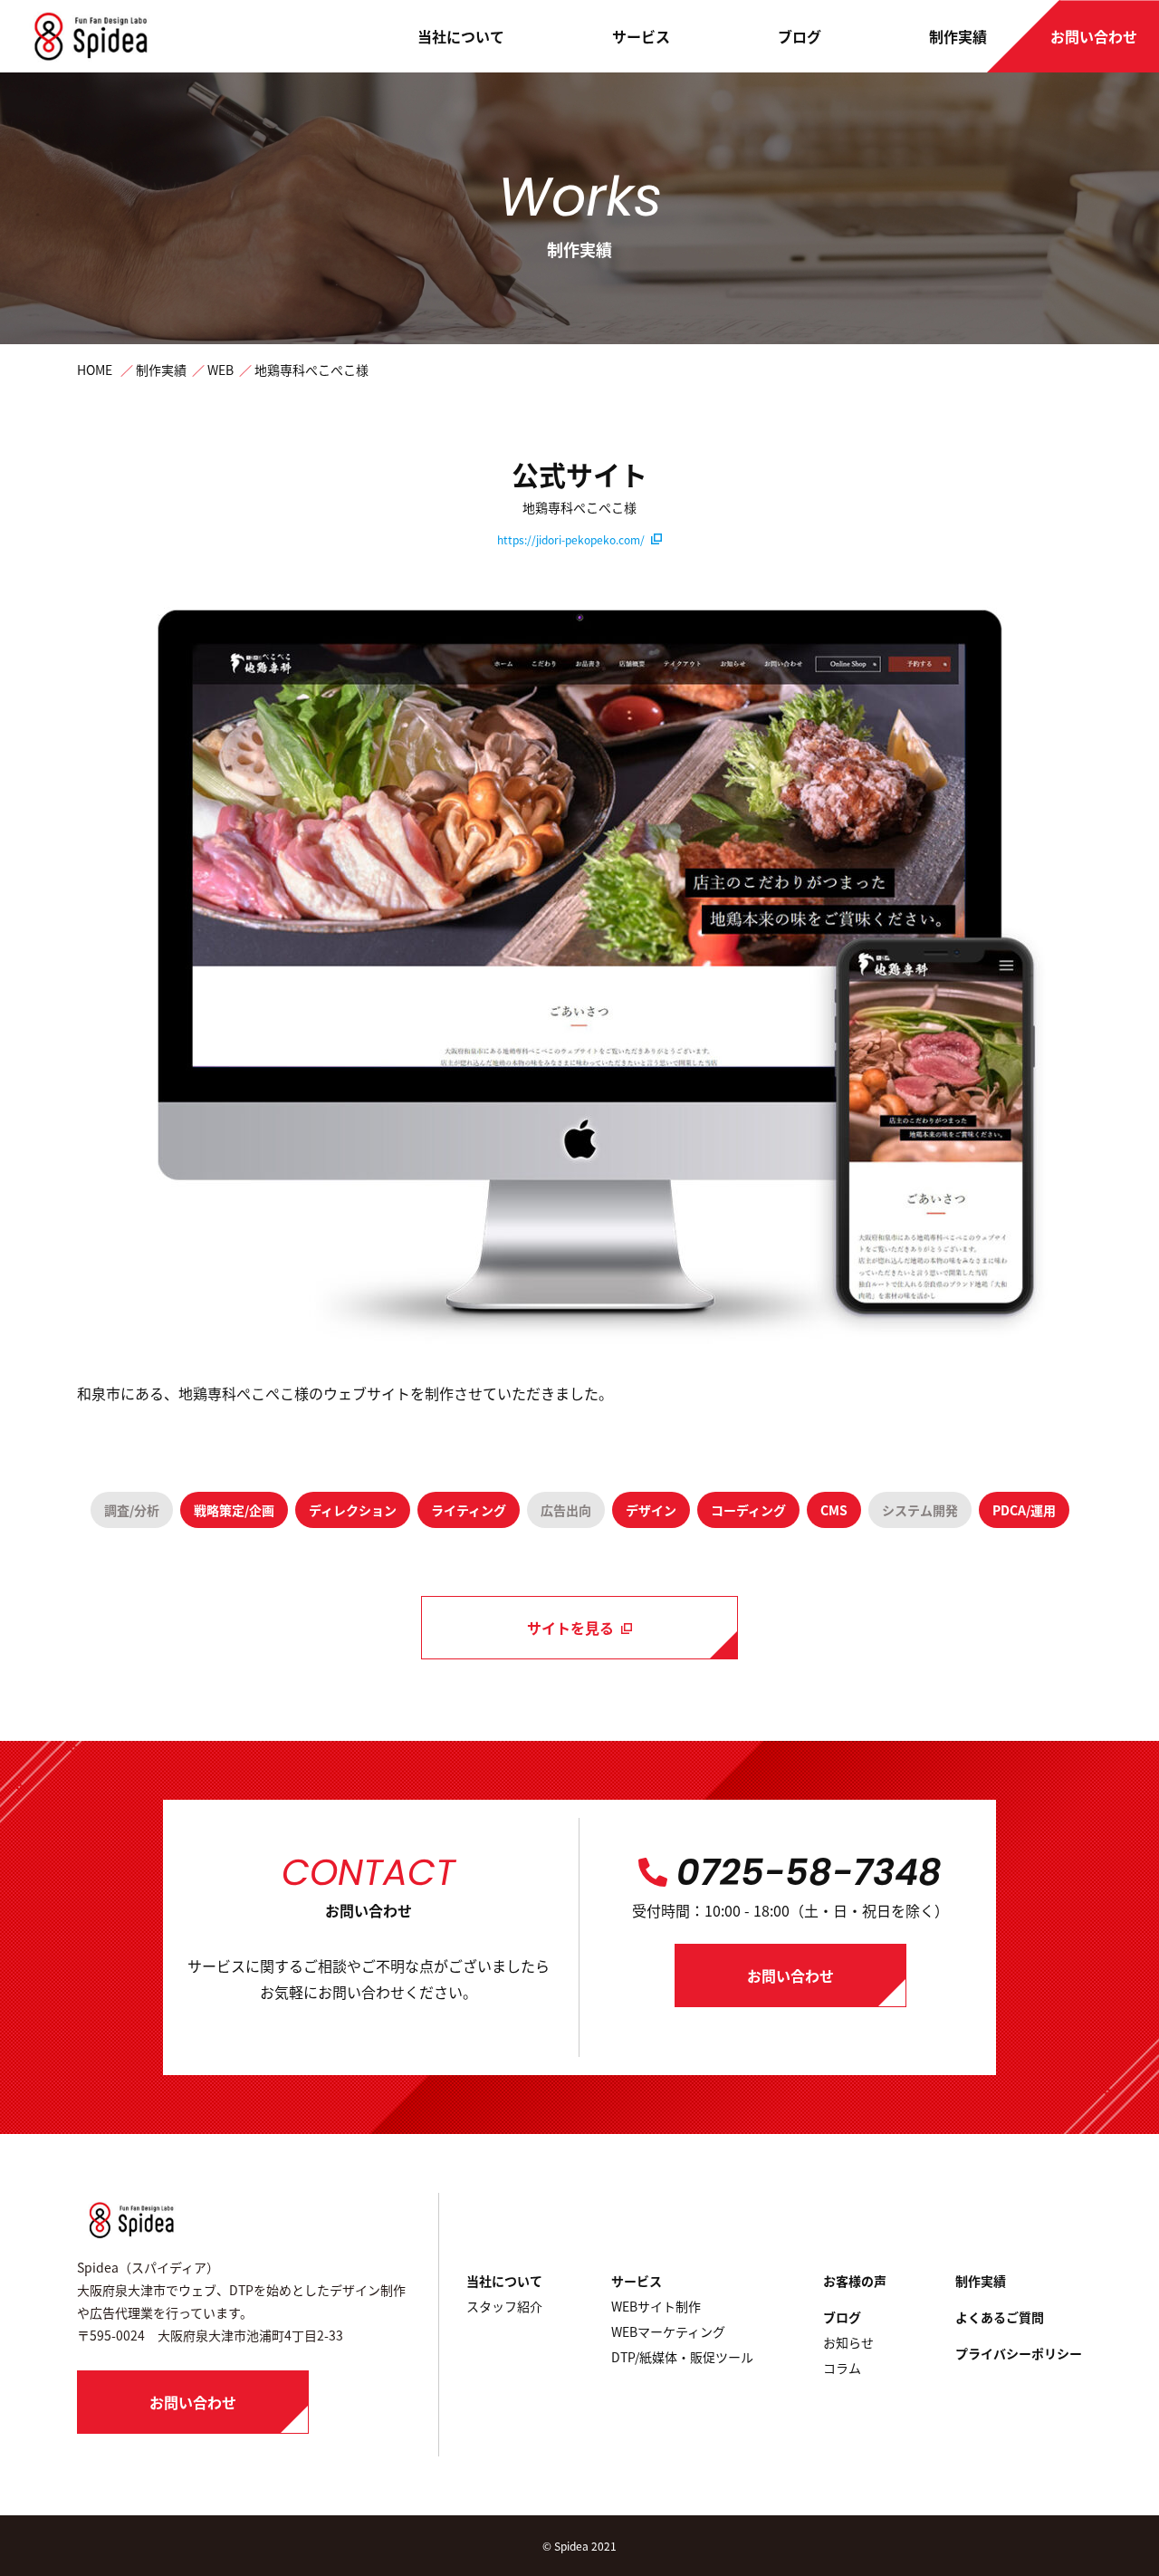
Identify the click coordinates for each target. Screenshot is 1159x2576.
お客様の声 (855, 2281)
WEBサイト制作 (656, 2306)
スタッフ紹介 (504, 2306)
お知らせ (848, 2342)
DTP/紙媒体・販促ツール (682, 2357)
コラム (842, 2368)
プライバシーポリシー (1019, 2353)
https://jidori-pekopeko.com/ (571, 539)
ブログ (800, 36)
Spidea (571, 2546)
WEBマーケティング (668, 2331)
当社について (461, 36)
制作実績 (958, 36)
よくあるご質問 (1000, 2317)
